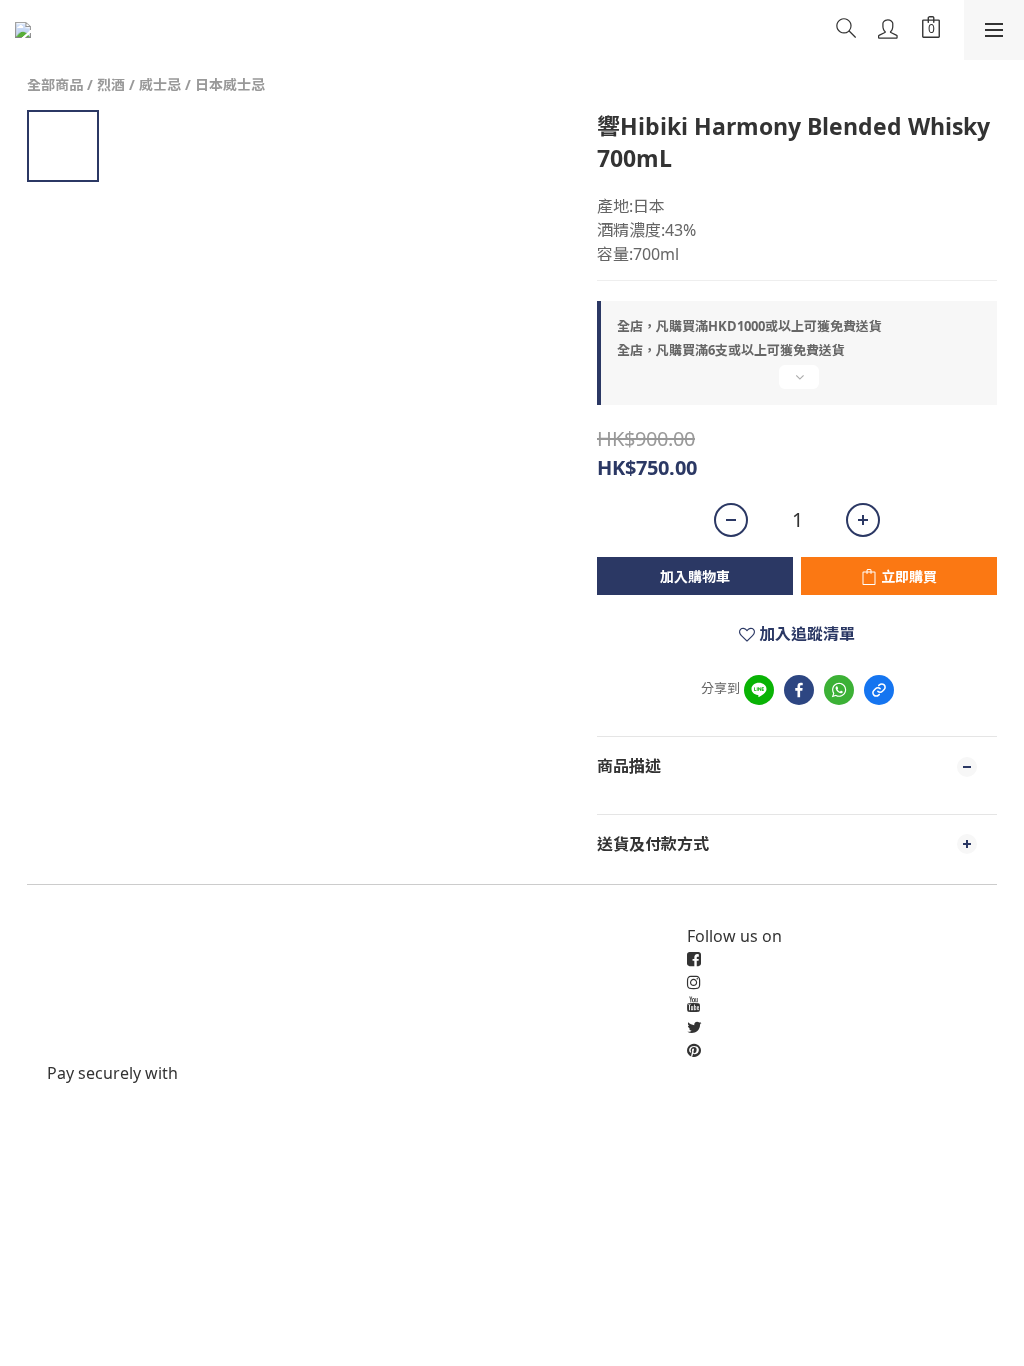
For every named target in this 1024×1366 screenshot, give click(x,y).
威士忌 (160, 84)
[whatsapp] (839, 690)
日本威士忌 (230, 84)
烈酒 (111, 84)
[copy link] (879, 690)
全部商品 (55, 84)
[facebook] (799, 690)
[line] (759, 690)
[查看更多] (797, 385)
